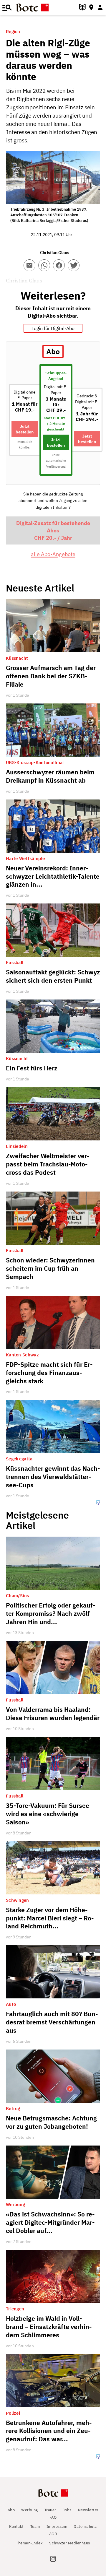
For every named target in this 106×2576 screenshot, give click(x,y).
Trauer (50, 2510)
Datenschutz (85, 2527)
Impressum (57, 2527)
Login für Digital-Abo (53, 328)
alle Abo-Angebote (53, 554)
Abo (11, 2510)
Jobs (67, 2510)
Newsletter (88, 2510)
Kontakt (16, 2527)
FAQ (53, 2517)
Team (35, 2527)
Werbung (30, 2510)
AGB (53, 2534)
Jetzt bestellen (25, 429)
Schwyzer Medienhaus (70, 2543)
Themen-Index (29, 2543)
